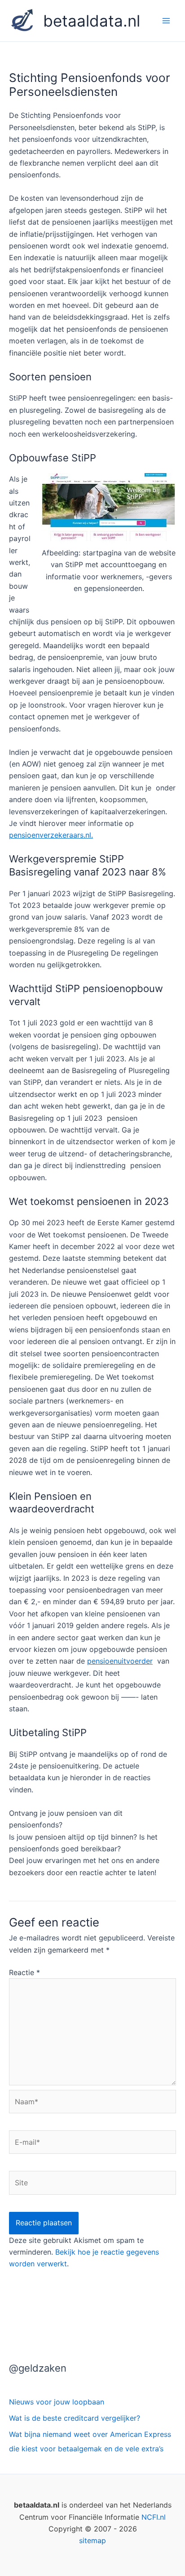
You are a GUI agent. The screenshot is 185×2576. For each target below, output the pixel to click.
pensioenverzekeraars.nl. (51, 835)
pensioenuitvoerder (120, 1661)
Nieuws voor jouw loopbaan (57, 2402)
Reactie (24, 1972)
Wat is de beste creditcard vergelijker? (75, 2418)
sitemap (92, 2540)
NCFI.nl (154, 2517)
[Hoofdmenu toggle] (166, 21)
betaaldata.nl (92, 21)
